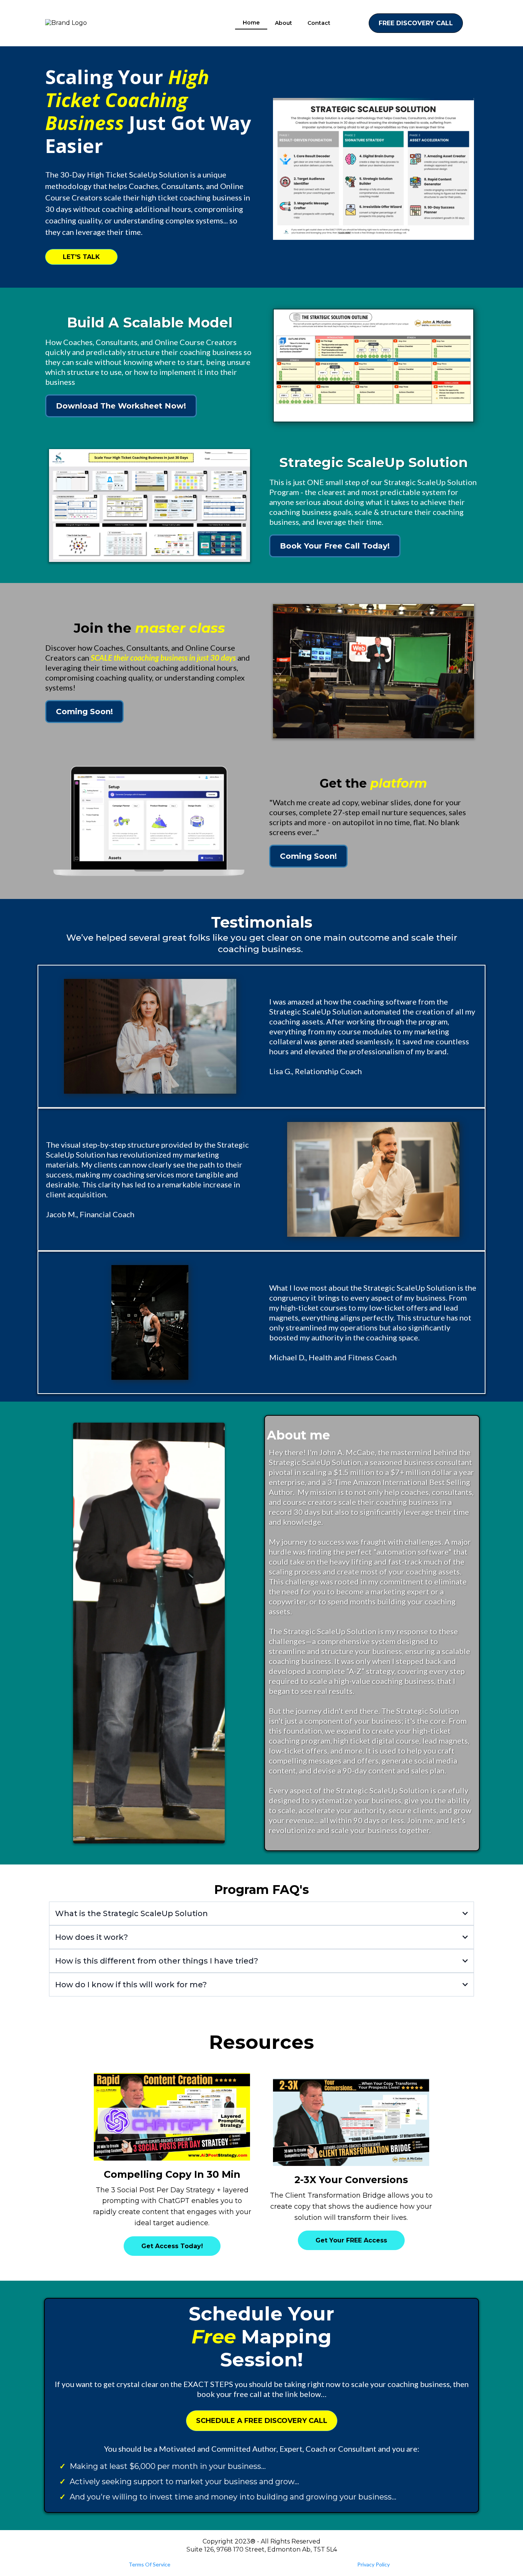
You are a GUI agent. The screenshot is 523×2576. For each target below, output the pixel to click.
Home (251, 23)
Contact (319, 23)
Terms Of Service (150, 2564)
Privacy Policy (373, 2564)
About (284, 23)
